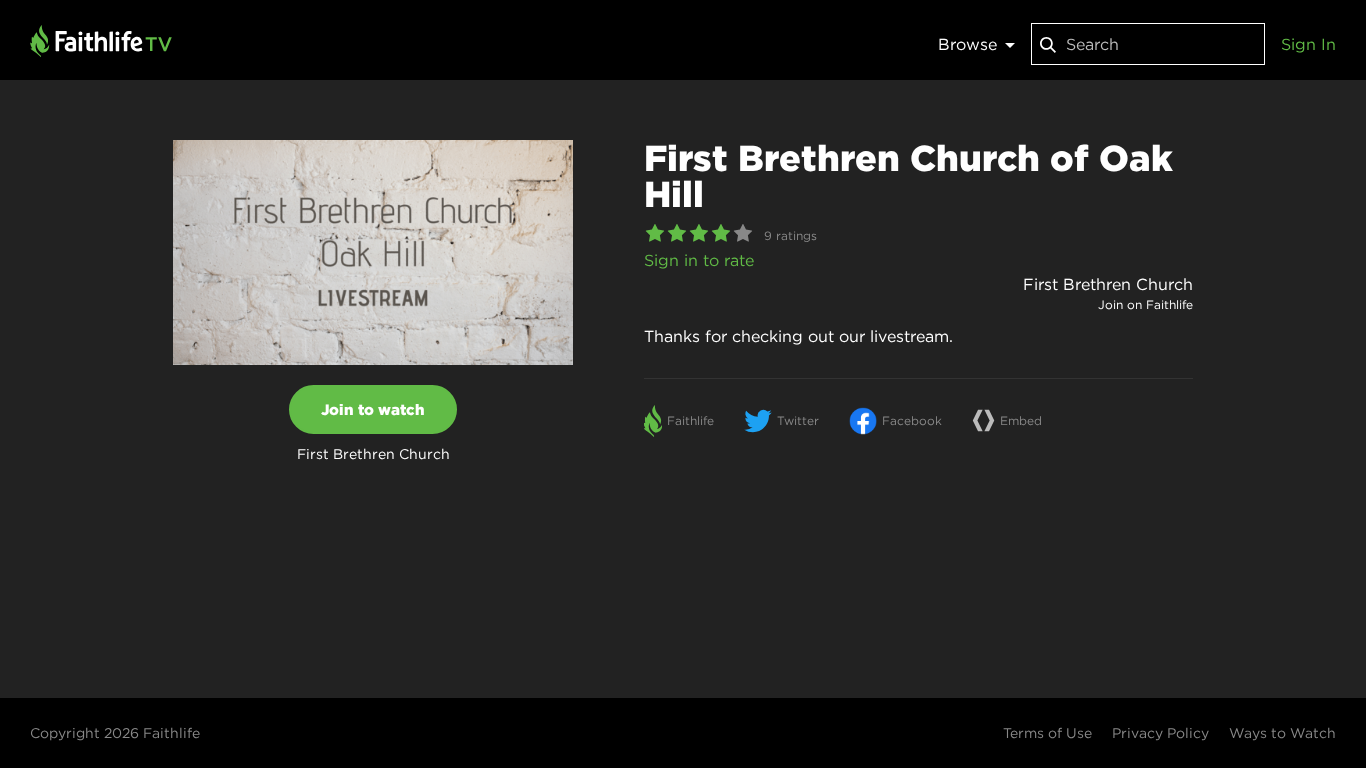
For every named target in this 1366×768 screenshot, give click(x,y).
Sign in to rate (699, 260)
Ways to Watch (1282, 733)
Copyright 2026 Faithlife (115, 733)
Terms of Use (1047, 733)
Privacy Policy (1160, 733)
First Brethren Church (1108, 284)
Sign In (1308, 44)
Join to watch (373, 409)
